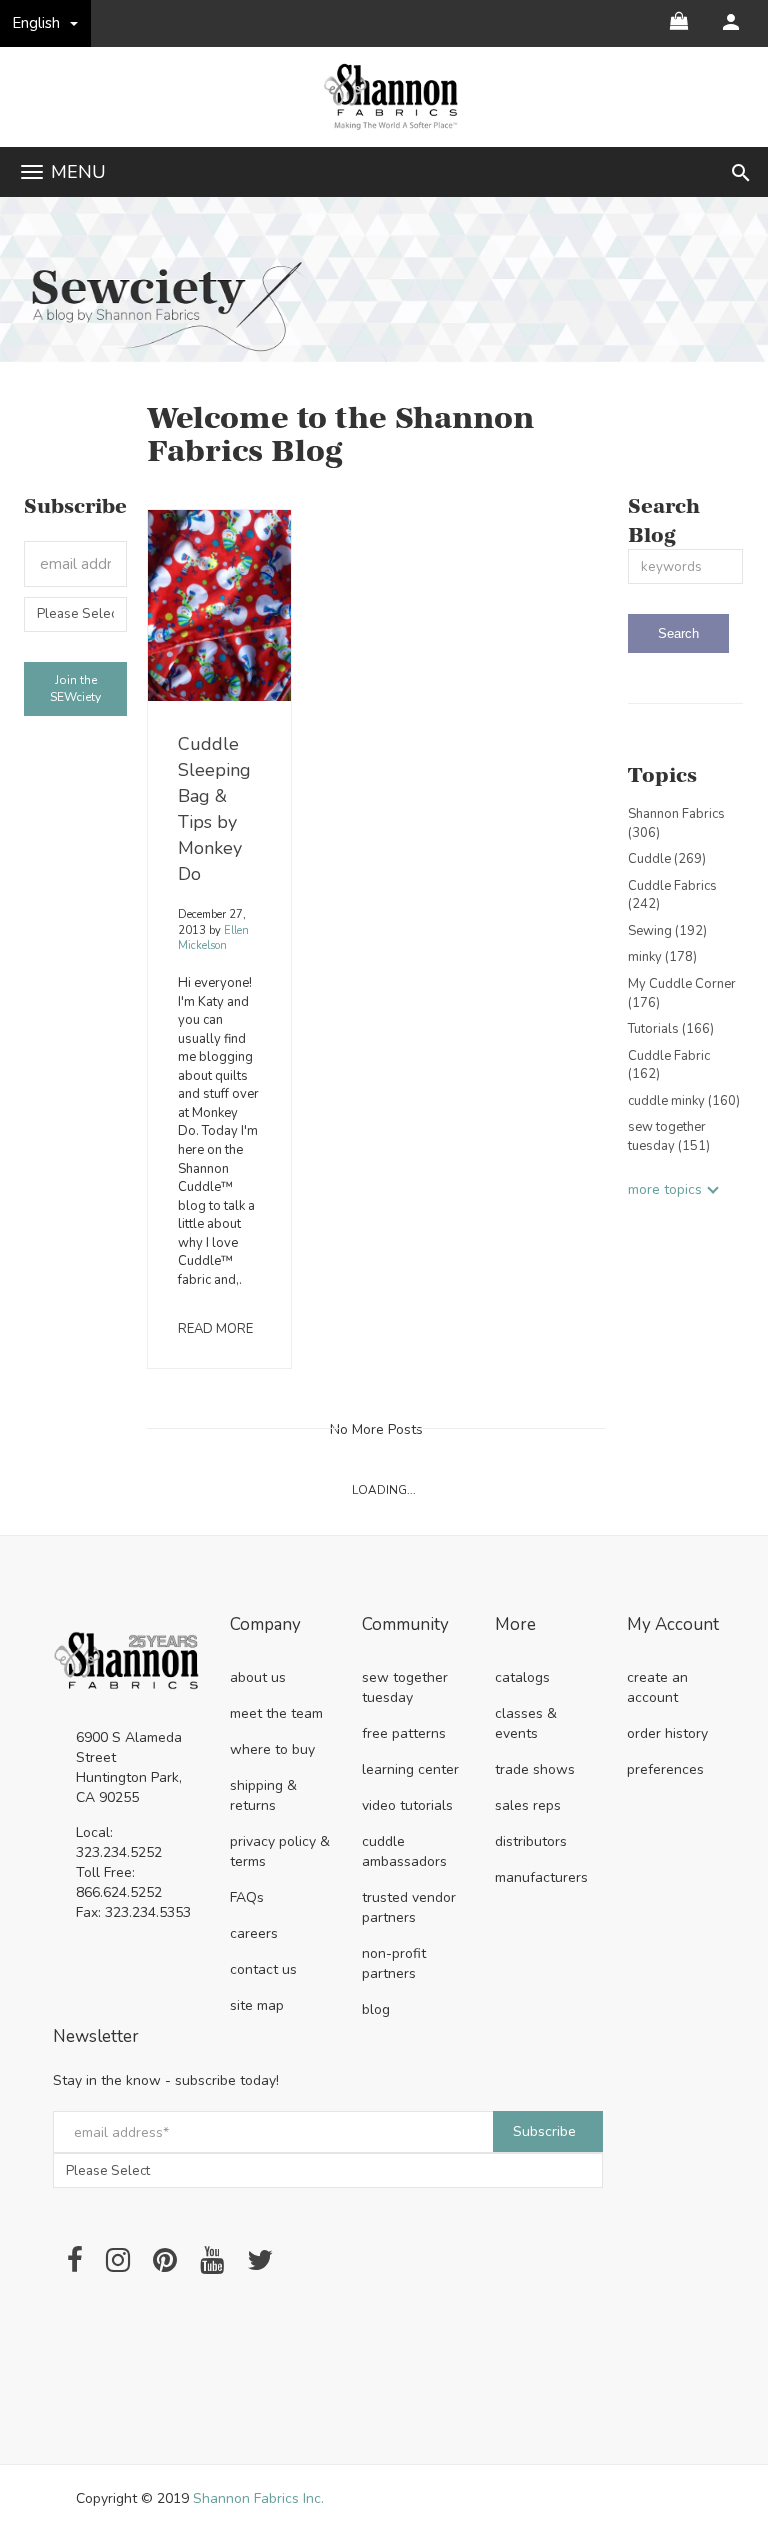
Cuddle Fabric (669, 1065)
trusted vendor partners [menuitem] (409, 1907)
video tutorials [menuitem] (407, 1805)
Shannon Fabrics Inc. (258, 2498)
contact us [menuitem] (263, 1969)
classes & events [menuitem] (526, 1723)
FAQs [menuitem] (247, 1897)
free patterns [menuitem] (404, 1733)
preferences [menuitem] (665, 1769)
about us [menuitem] (258, 1677)
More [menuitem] (515, 1625)
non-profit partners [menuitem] (394, 1963)
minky (662, 957)
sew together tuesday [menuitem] (405, 1687)
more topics (665, 1189)
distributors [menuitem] (531, 1841)
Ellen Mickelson (213, 938)
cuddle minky (684, 1101)
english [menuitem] (36, 23)
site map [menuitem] (257, 2005)
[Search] (678, 633)
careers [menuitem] (254, 1933)
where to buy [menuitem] (272, 1749)
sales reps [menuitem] (528, 1805)
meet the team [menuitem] (276, 1713)
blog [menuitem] (376, 2009)
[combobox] (685, 566)
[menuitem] (731, 22)
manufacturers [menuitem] (541, 1877)
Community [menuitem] (405, 1625)
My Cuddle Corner (682, 993)
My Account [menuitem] (673, 1625)
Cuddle (667, 859)
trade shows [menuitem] (535, 1769)
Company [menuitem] (265, 1625)
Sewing (667, 931)
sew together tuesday (669, 1136)
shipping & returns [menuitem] (263, 1795)
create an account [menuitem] (657, 1687)
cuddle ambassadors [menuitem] (404, 1851)
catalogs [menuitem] (522, 1677)
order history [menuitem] (667, 1733)
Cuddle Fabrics (672, 895)
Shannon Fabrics (676, 823)
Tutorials (671, 1029)
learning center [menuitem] (410, 1769)
